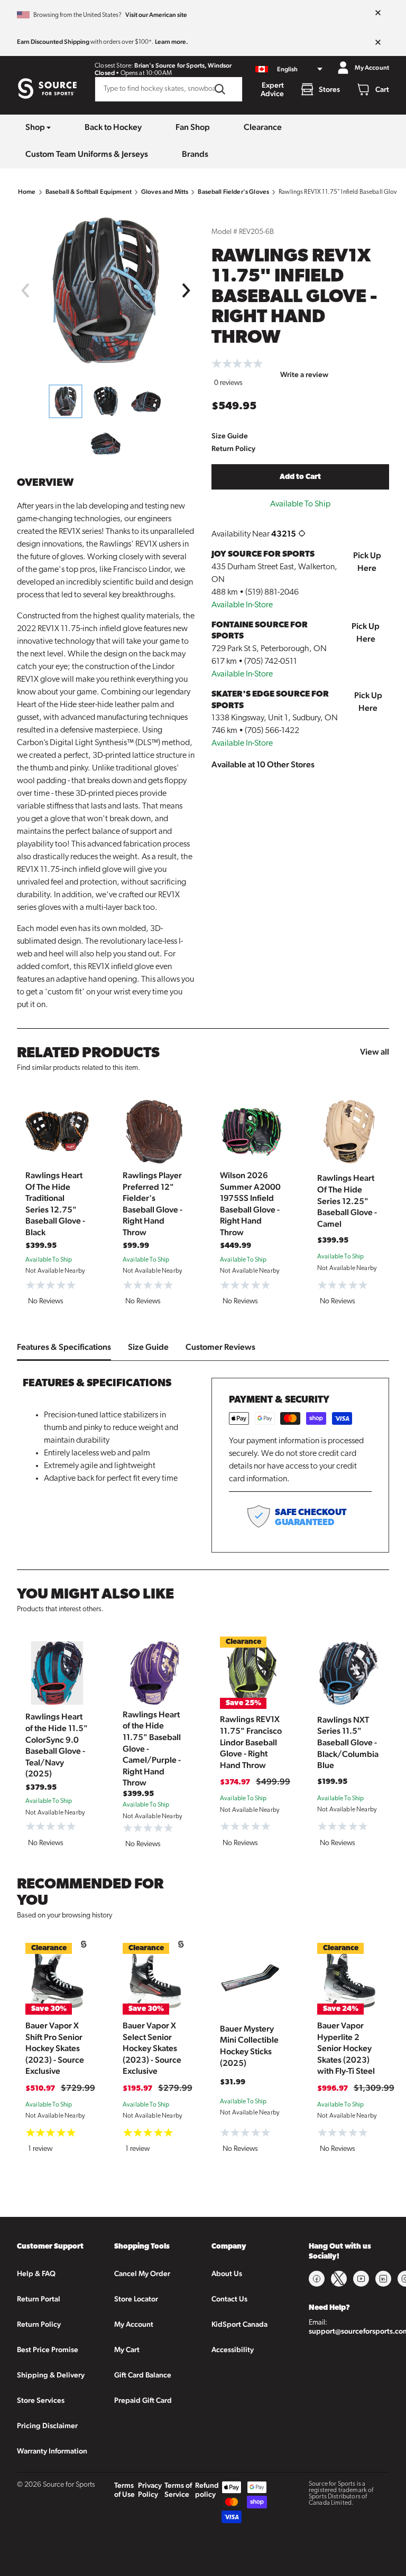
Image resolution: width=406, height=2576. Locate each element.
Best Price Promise (48, 2349)
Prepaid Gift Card (143, 2400)
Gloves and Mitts (165, 192)
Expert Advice (272, 89)
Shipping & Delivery (51, 2375)
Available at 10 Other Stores (263, 764)
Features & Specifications (64, 1347)
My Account (134, 2324)
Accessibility (233, 2349)
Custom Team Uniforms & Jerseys (87, 154)
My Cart (127, 2349)
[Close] (378, 13)
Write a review (304, 374)
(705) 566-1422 (272, 731)
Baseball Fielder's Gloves (233, 192)
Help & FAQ (36, 2273)
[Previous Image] (25, 290)
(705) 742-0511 (271, 662)
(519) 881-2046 (272, 593)
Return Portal (39, 2299)
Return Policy (233, 448)
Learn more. (172, 42)
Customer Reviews (220, 1347)
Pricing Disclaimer (47, 2425)
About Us (227, 2273)
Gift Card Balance (143, 2375)
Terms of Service (178, 2490)
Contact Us (229, 2299)
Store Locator (136, 2299)
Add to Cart (300, 477)
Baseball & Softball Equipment (89, 192)
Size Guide (230, 436)
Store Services (41, 2400)
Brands (195, 154)
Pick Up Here (367, 562)
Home (27, 192)
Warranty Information (52, 2451)
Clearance (263, 127)
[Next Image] (187, 290)
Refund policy (207, 2490)
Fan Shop (193, 127)
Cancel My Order (142, 2273)
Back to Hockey (113, 127)
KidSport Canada (239, 2324)
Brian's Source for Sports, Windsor (183, 65)
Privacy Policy (150, 2490)
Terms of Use (124, 2490)
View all (375, 1052)
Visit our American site (156, 15)
